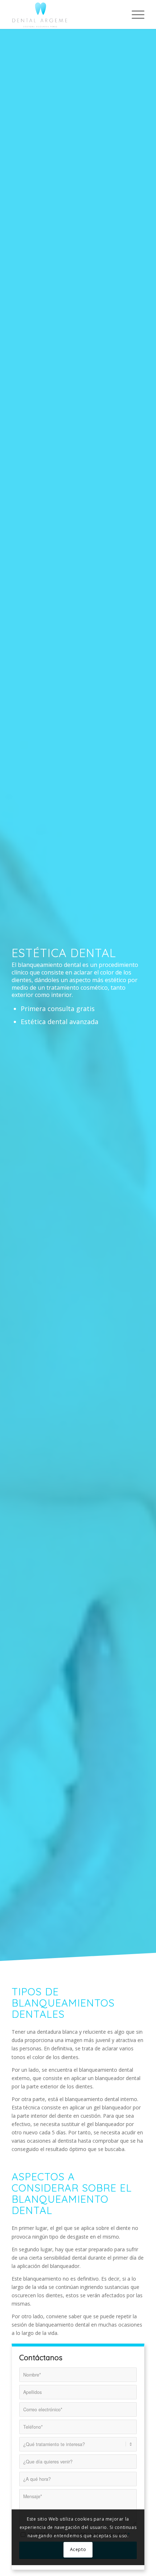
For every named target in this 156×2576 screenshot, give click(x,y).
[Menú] (134, 14)
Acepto (78, 2549)
